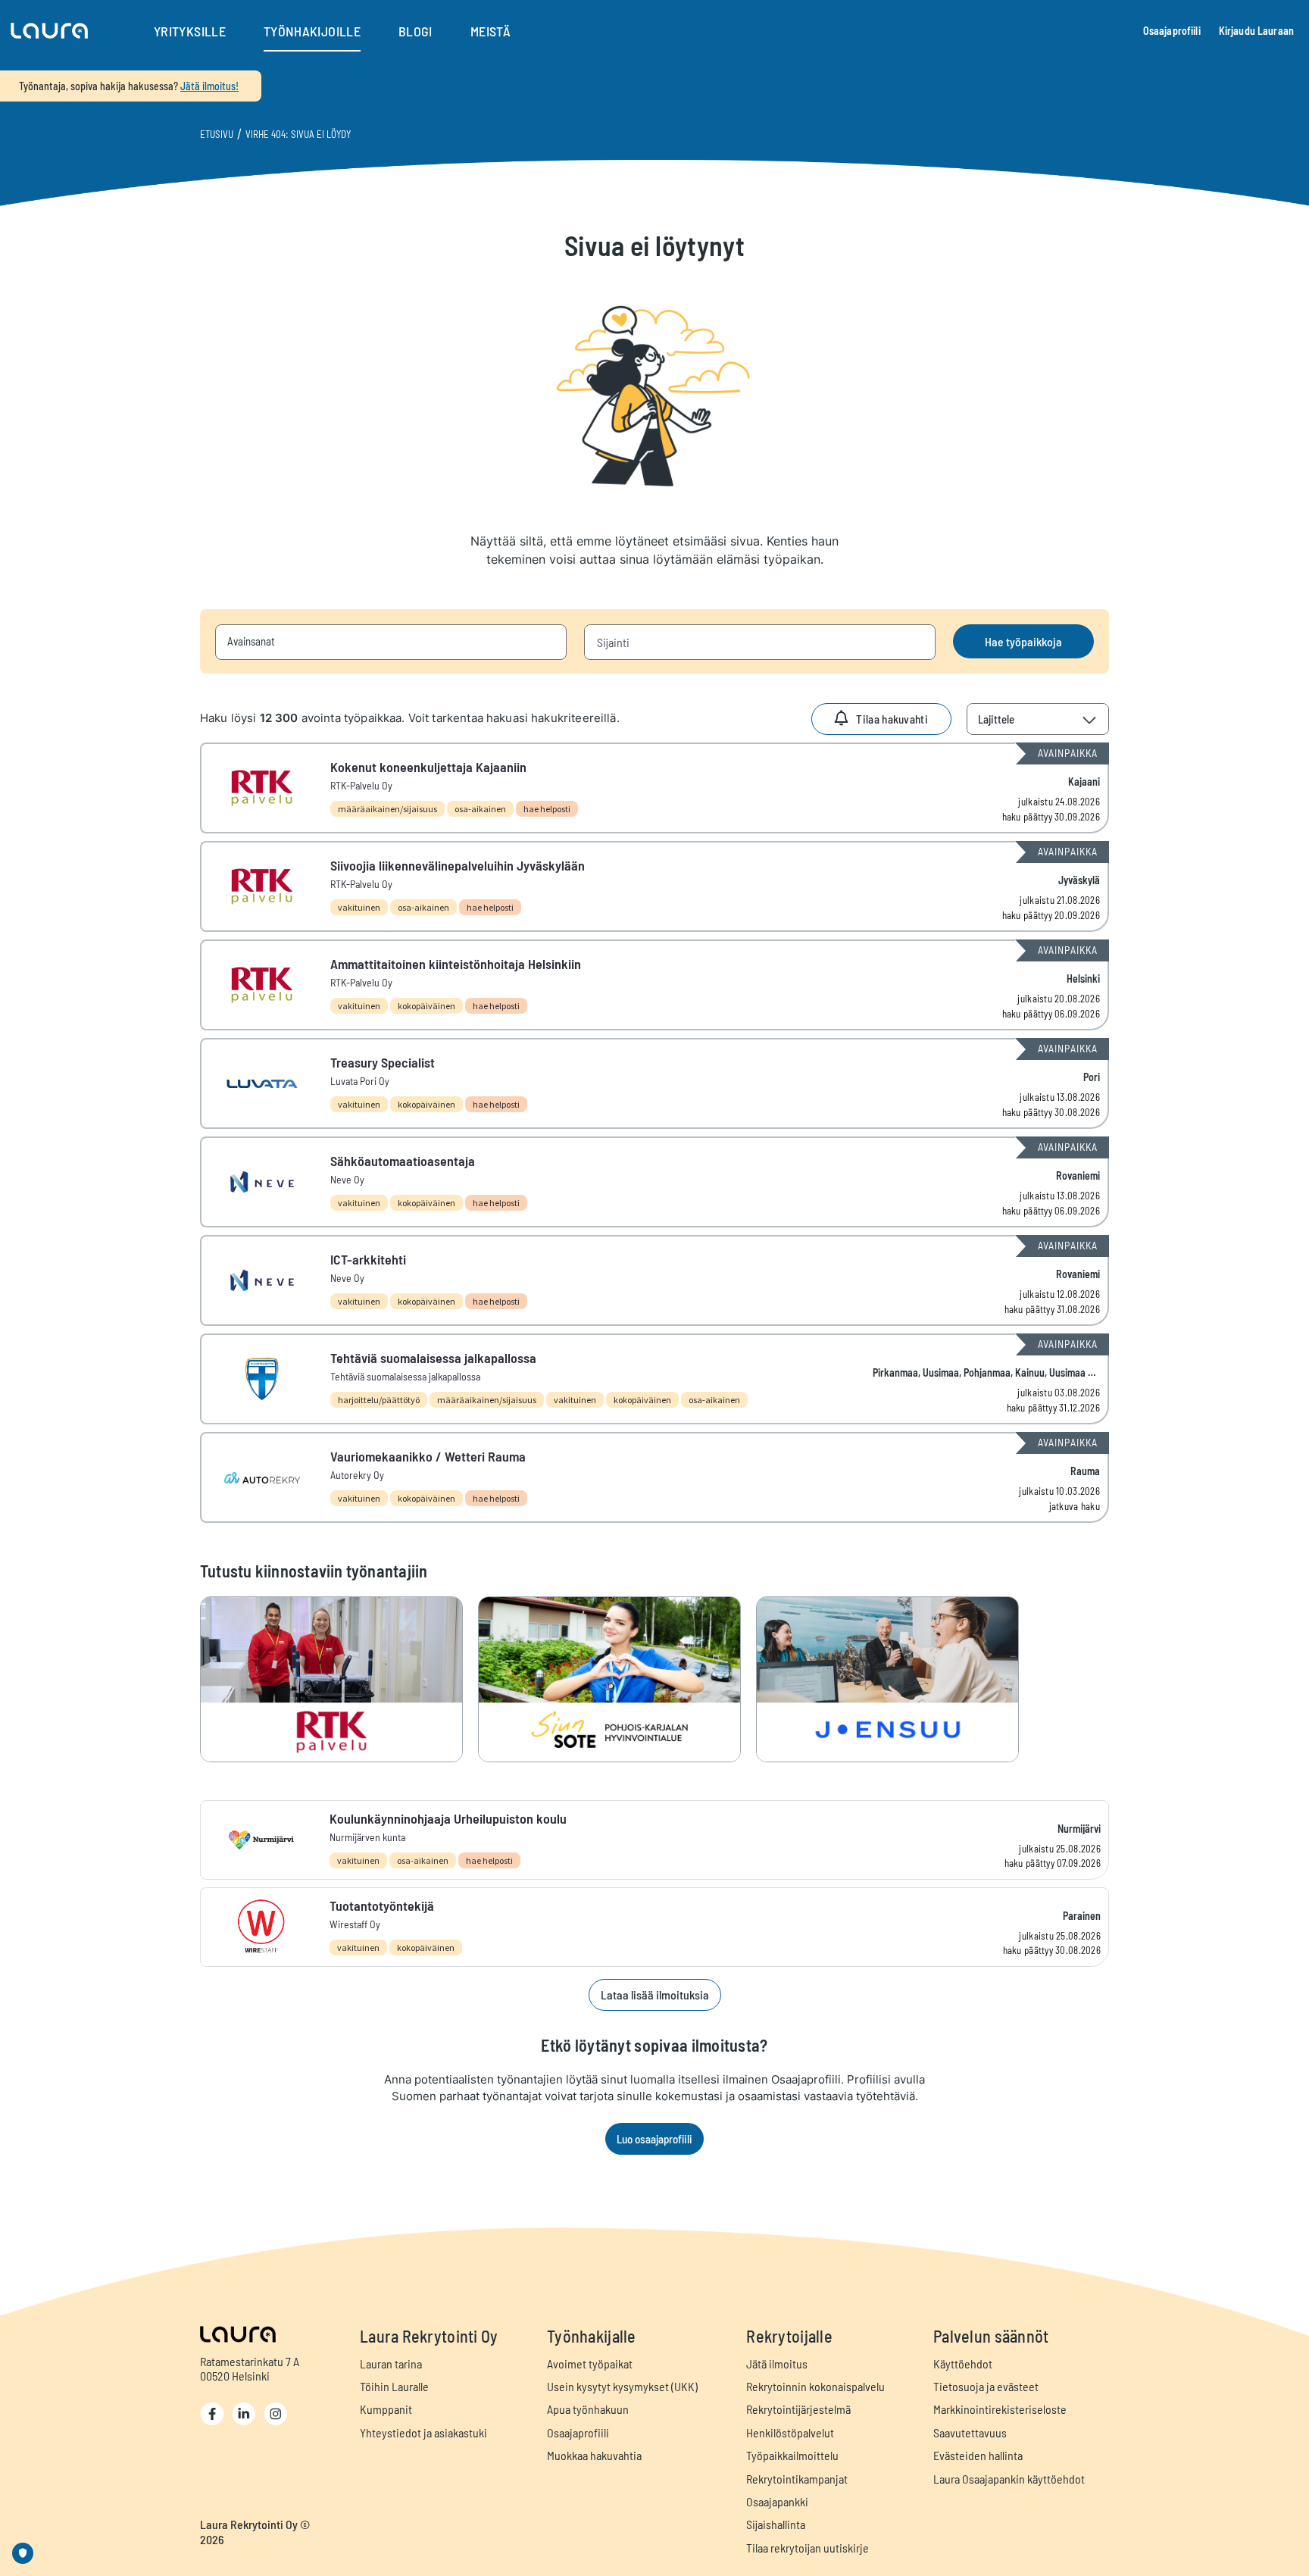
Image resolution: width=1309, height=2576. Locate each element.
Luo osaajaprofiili (654, 2139)
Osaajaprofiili (1172, 31)
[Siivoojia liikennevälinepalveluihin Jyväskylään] (654, 886)
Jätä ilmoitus (777, 2363)
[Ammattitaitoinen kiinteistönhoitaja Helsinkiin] (654, 985)
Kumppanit (386, 2409)
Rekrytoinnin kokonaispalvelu (815, 2386)
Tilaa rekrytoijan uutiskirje (808, 2548)
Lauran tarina (391, 2363)
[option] (339, 1679)
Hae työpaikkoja (1023, 641)
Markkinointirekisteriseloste (1000, 2409)
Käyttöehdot (963, 2363)
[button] (49, 31)
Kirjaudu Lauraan (1256, 31)
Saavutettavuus (970, 2432)
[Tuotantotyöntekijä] (654, 1927)
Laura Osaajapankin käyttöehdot (1009, 2479)
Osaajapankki (777, 2501)
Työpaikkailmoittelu (792, 2455)
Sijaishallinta (776, 2524)
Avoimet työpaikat (590, 2363)
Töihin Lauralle (394, 2386)
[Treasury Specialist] (654, 1083)
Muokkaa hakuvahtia (594, 2455)
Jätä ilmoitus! (209, 86)
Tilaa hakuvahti (892, 719)
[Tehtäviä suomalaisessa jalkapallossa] (654, 1379)
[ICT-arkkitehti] (654, 1280)
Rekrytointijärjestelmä (798, 2409)
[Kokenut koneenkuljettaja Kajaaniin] (654, 788)
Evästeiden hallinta (978, 2455)
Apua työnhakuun (588, 2409)
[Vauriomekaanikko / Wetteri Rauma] (654, 1477)
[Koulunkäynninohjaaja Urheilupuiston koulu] (654, 1840)
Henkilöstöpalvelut (790, 2432)
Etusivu (217, 134)
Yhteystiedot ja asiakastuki (423, 2432)
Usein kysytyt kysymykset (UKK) (622, 2386)
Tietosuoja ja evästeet (986, 2386)
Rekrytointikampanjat (797, 2479)
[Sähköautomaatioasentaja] (654, 1182)
